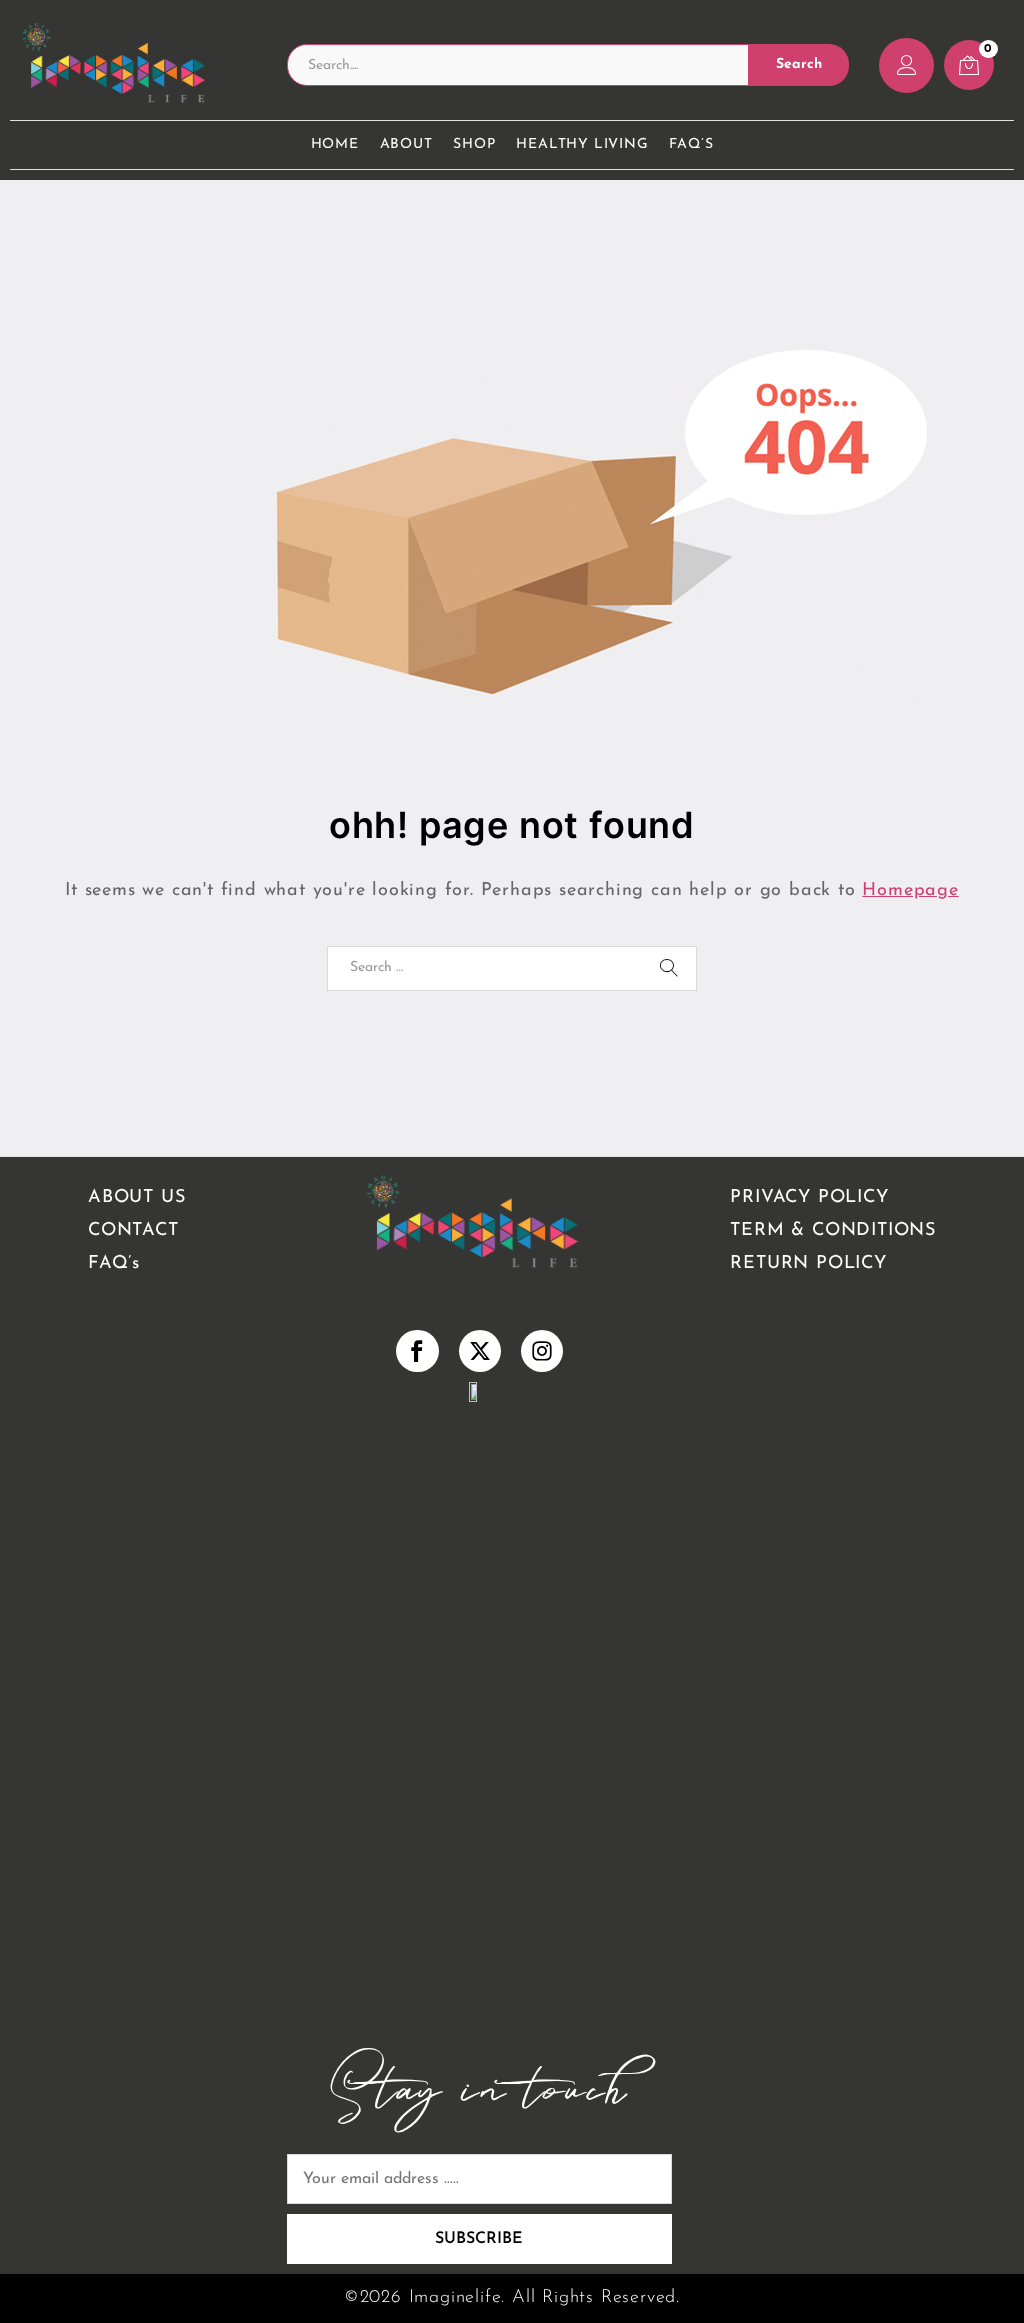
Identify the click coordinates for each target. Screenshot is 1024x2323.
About (406, 145)
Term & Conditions (833, 1231)
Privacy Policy (809, 1198)
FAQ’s (691, 145)
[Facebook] (417, 1351)
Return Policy (808, 1264)
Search (799, 64)
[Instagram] (542, 1351)
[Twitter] (480, 1351)
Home (335, 145)
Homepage (910, 891)
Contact (133, 1231)
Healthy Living (582, 145)
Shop (474, 145)
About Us (136, 1198)
